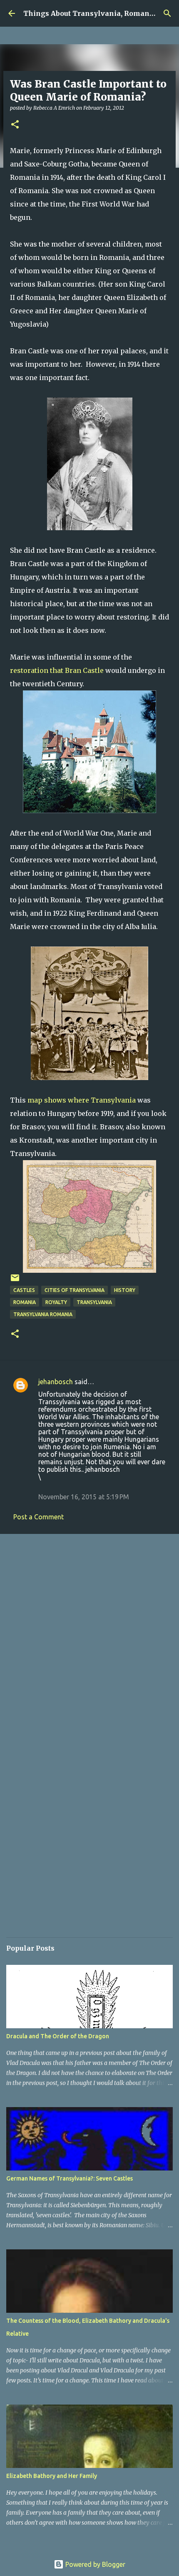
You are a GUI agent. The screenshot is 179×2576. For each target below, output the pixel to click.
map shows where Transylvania (82, 1100)
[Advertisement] (89, 1636)
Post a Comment (39, 1517)
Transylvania (94, 1302)
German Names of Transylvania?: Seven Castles (70, 2178)
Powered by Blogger (94, 2564)
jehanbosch (56, 1382)
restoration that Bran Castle (57, 670)
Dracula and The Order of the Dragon (58, 2036)
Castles (24, 1290)
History (125, 1290)
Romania (25, 1302)
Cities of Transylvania (75, 1290)
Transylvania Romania (43, 1314)
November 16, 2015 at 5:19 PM (84, 1497)
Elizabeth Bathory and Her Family (52, 2476)
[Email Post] (15, 1281)
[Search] (167, 13)
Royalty (56, 1302)
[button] (15, 125)
